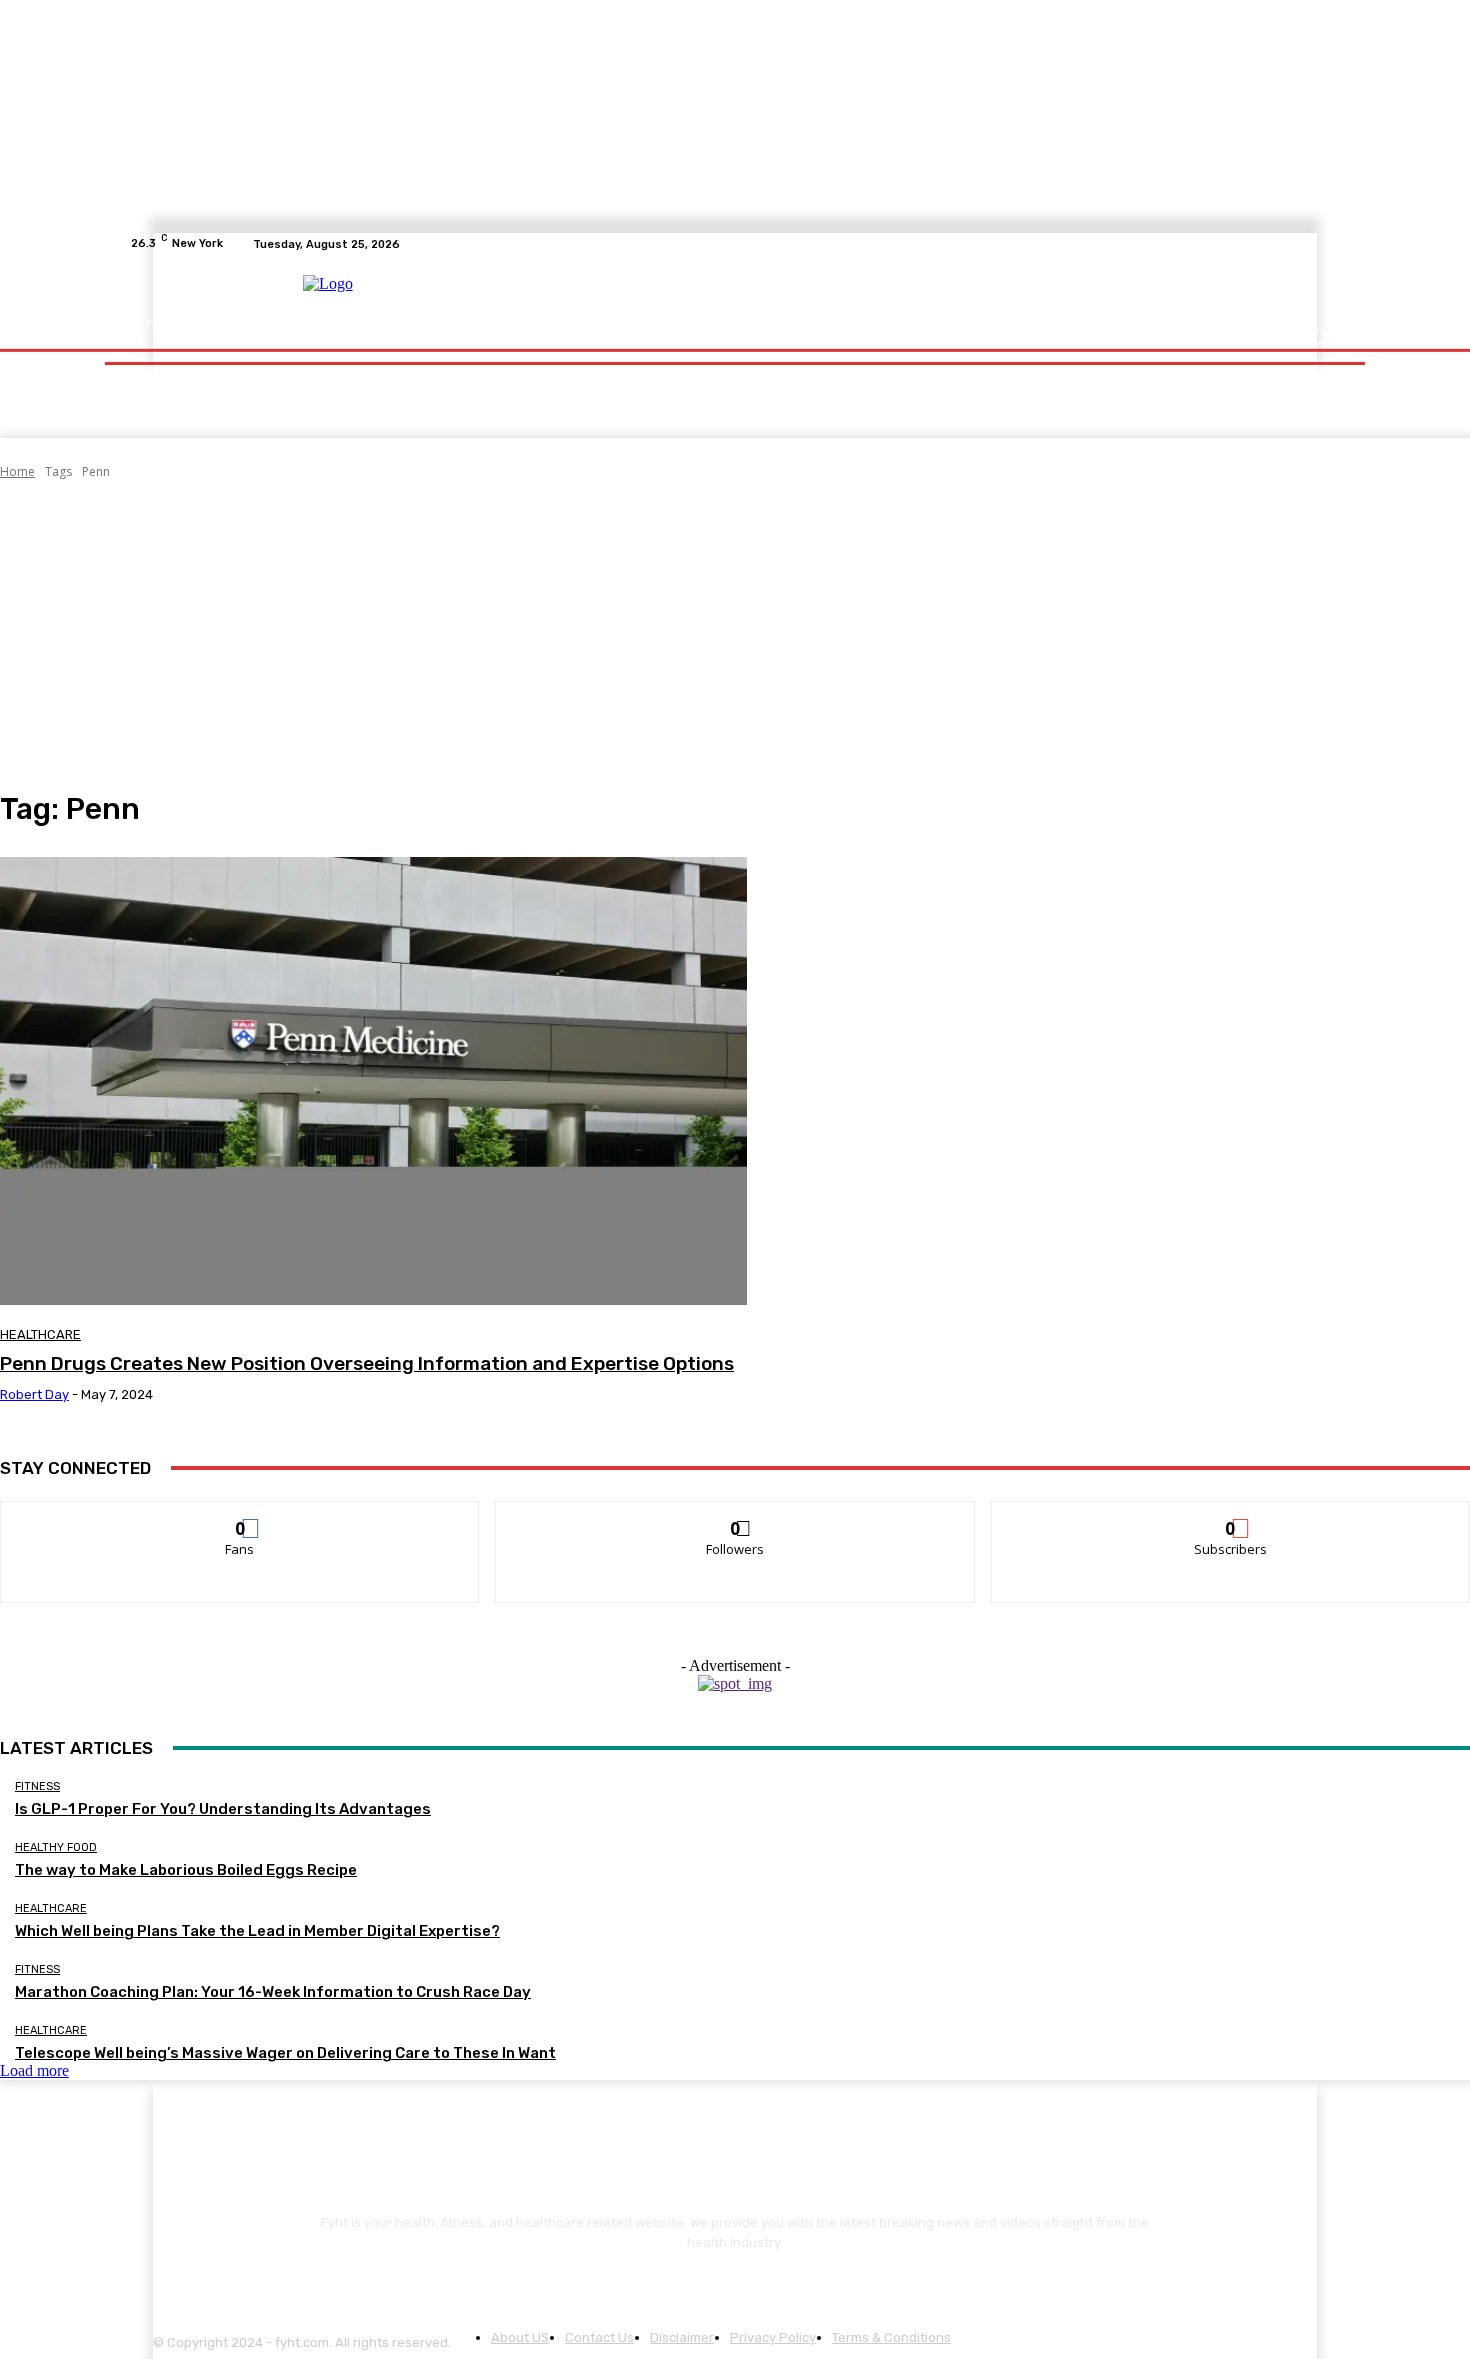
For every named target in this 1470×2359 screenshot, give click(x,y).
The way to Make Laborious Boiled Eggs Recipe (186, 1870)
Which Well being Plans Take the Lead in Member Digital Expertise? (257, 1931)
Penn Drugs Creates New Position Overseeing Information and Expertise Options (367, 1363)
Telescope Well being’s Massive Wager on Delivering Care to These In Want (285, 2053)
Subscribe (1231, 1516)
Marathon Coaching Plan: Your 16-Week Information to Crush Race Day (273, 1992)
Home (17, 471)
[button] (1317, 337)
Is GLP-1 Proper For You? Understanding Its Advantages (223, 1809)
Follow (735, 1516)
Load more (34, 2070)
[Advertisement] (735, 636)
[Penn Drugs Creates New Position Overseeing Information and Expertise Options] (373, 1081)
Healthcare (40, 1334)
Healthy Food (56, 1847)
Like (240, 1516)
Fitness (37, 1786)
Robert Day (34, 1394)
